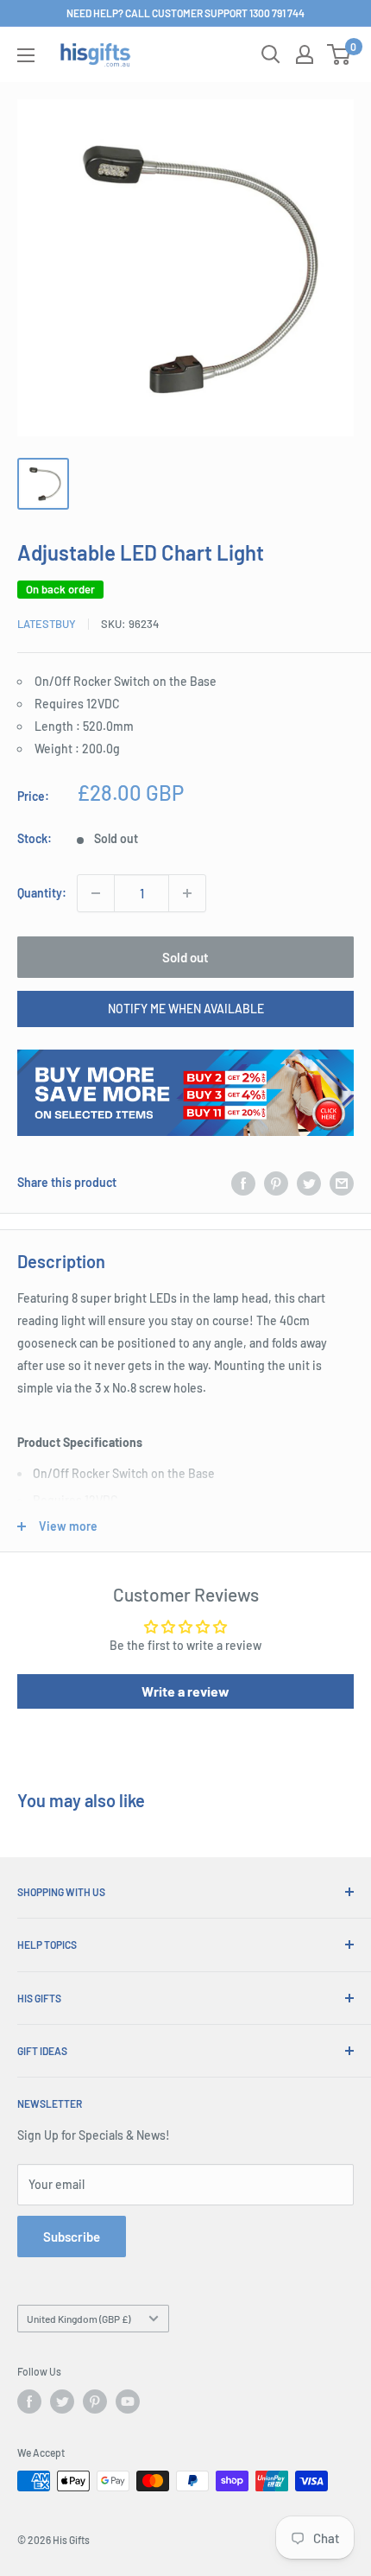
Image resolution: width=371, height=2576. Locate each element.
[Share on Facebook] (243, 1183)
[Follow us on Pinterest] (95, 2402)
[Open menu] (26, 55)
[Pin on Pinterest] (276, 1183)
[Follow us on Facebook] (29, 2402)
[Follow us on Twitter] (62, 2402)
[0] (340, 54)
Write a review (185, 1691)
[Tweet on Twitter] (309, 1183)
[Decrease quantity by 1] (96, 893)
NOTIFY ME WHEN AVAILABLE (186, 1009)
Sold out (185, 957)
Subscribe (72, 2237)
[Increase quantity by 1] (187, 893)
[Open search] (271, 54)
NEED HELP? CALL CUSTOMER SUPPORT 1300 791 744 (185, 13)
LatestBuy (47, 624)
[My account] (305, 54)
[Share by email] (342, 1183)
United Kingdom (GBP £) (79, 2319)
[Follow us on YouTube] (128, 2402)
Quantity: (42, 893)
